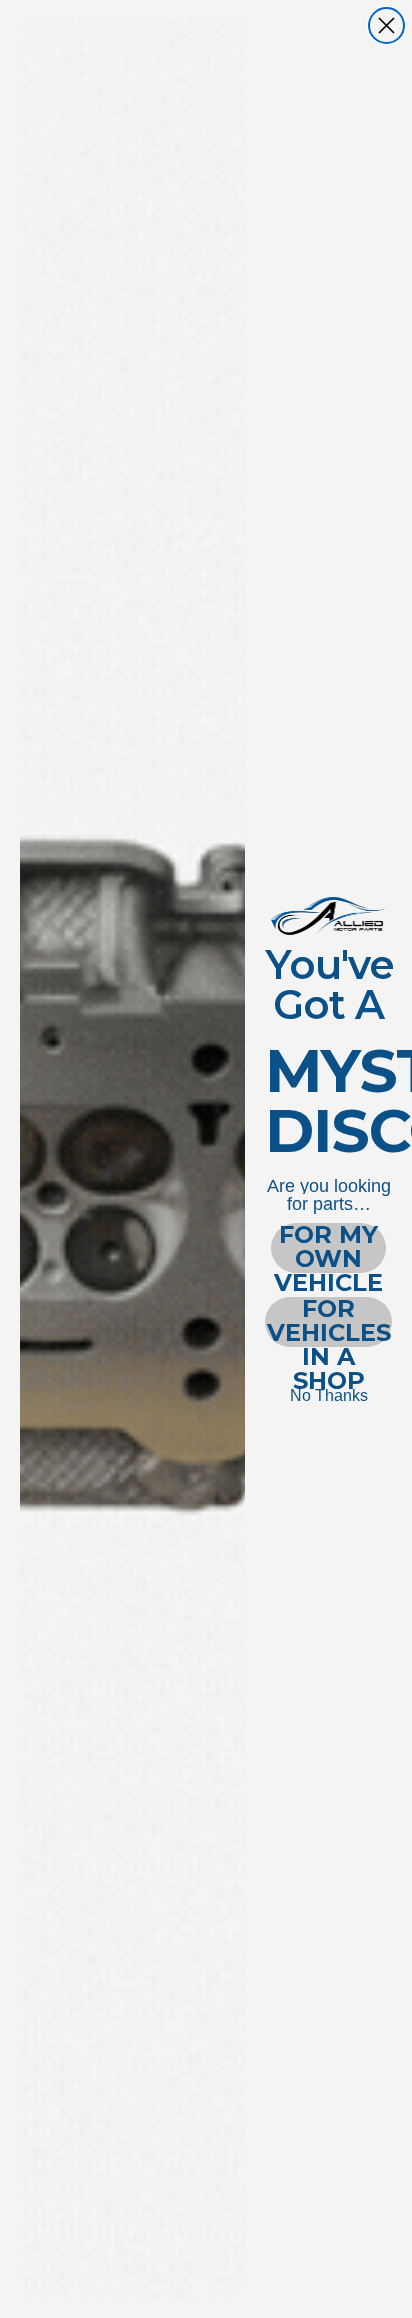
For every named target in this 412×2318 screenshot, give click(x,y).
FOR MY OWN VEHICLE (328, 1248)
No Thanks (329, 1395)
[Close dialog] (386, 25)
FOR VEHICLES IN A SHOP (329, 1322)
